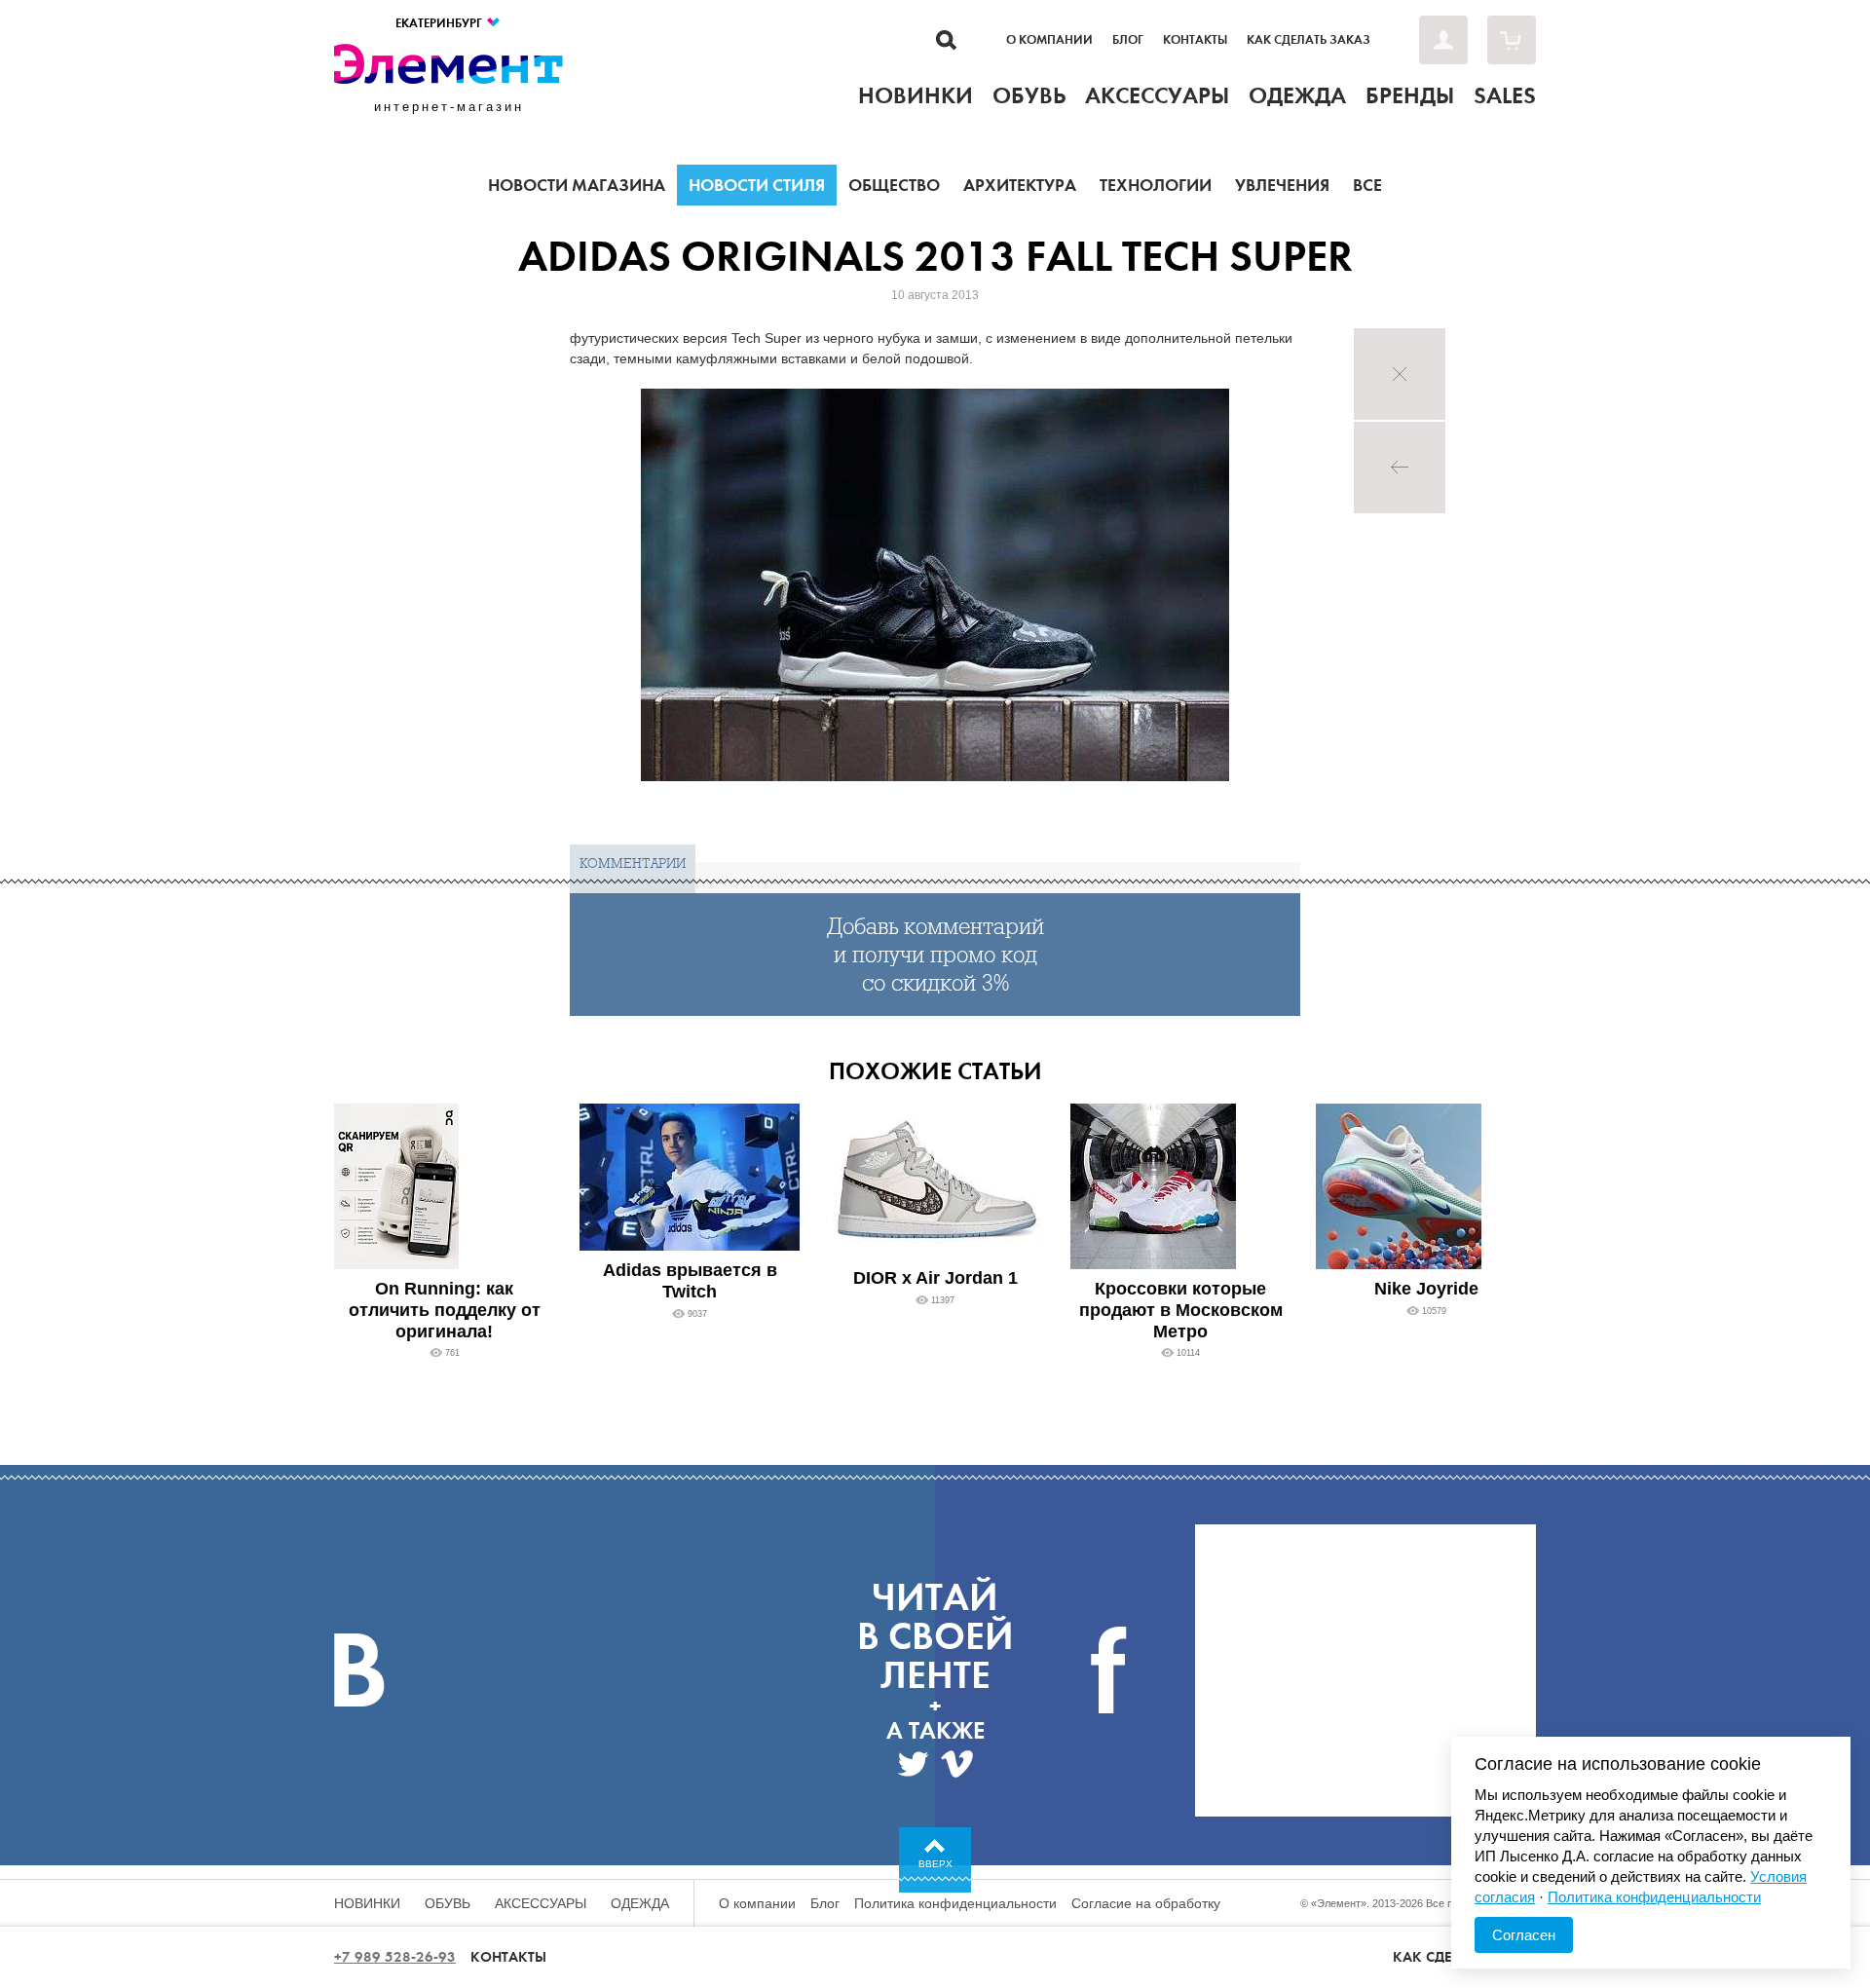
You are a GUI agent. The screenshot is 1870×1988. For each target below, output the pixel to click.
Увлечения (1282, 185)
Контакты (1195, 40)
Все (1367, 185)
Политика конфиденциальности (955, 1903)
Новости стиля (757, 185)
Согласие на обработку (1146, 1903)
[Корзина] (1512, 40)
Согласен (1524, 1935)
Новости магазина (577, 185)
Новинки (367, 1903)
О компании (1049, 40)
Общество (894, 185)
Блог (1128, 40)
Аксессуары (541, 1903)
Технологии (1156, 185)
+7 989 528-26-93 (395, 1957)
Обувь (448, 1903)
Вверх (935, 1864)
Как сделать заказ (1309, 40)
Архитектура (1020, 185)
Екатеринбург (440, 23)
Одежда (640, 1903)
